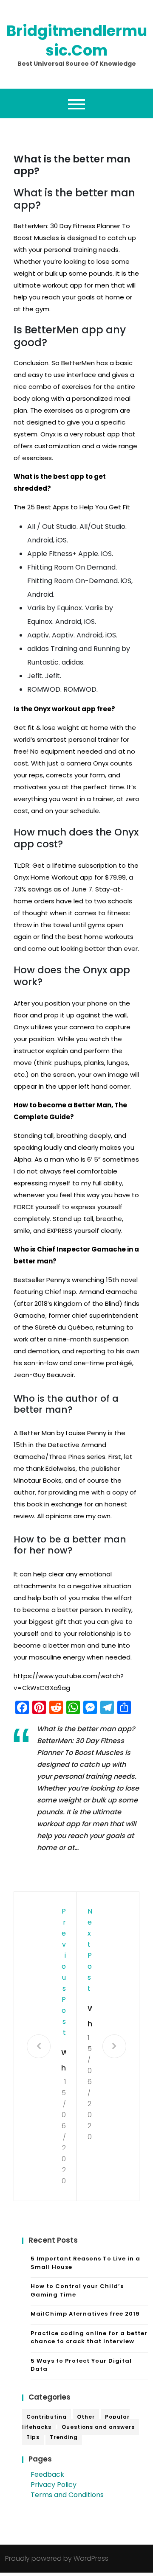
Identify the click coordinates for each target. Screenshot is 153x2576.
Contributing (47, 2417)
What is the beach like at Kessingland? (90, 2017)
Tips (33, 2437)
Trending (64, 2437)
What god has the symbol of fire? (64, 2061)
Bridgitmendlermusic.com (77, 41)
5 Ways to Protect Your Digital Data (81, 2365)
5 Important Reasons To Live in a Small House (85, 2263)
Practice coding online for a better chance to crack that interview (89, 2337)
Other (86, 2417)
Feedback (47, 2474)
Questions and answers (98, 2427)
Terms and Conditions (67, 2495)
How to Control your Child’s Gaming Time (77, 2290)
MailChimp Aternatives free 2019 (85, 2314)
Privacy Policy (54, 2485)
